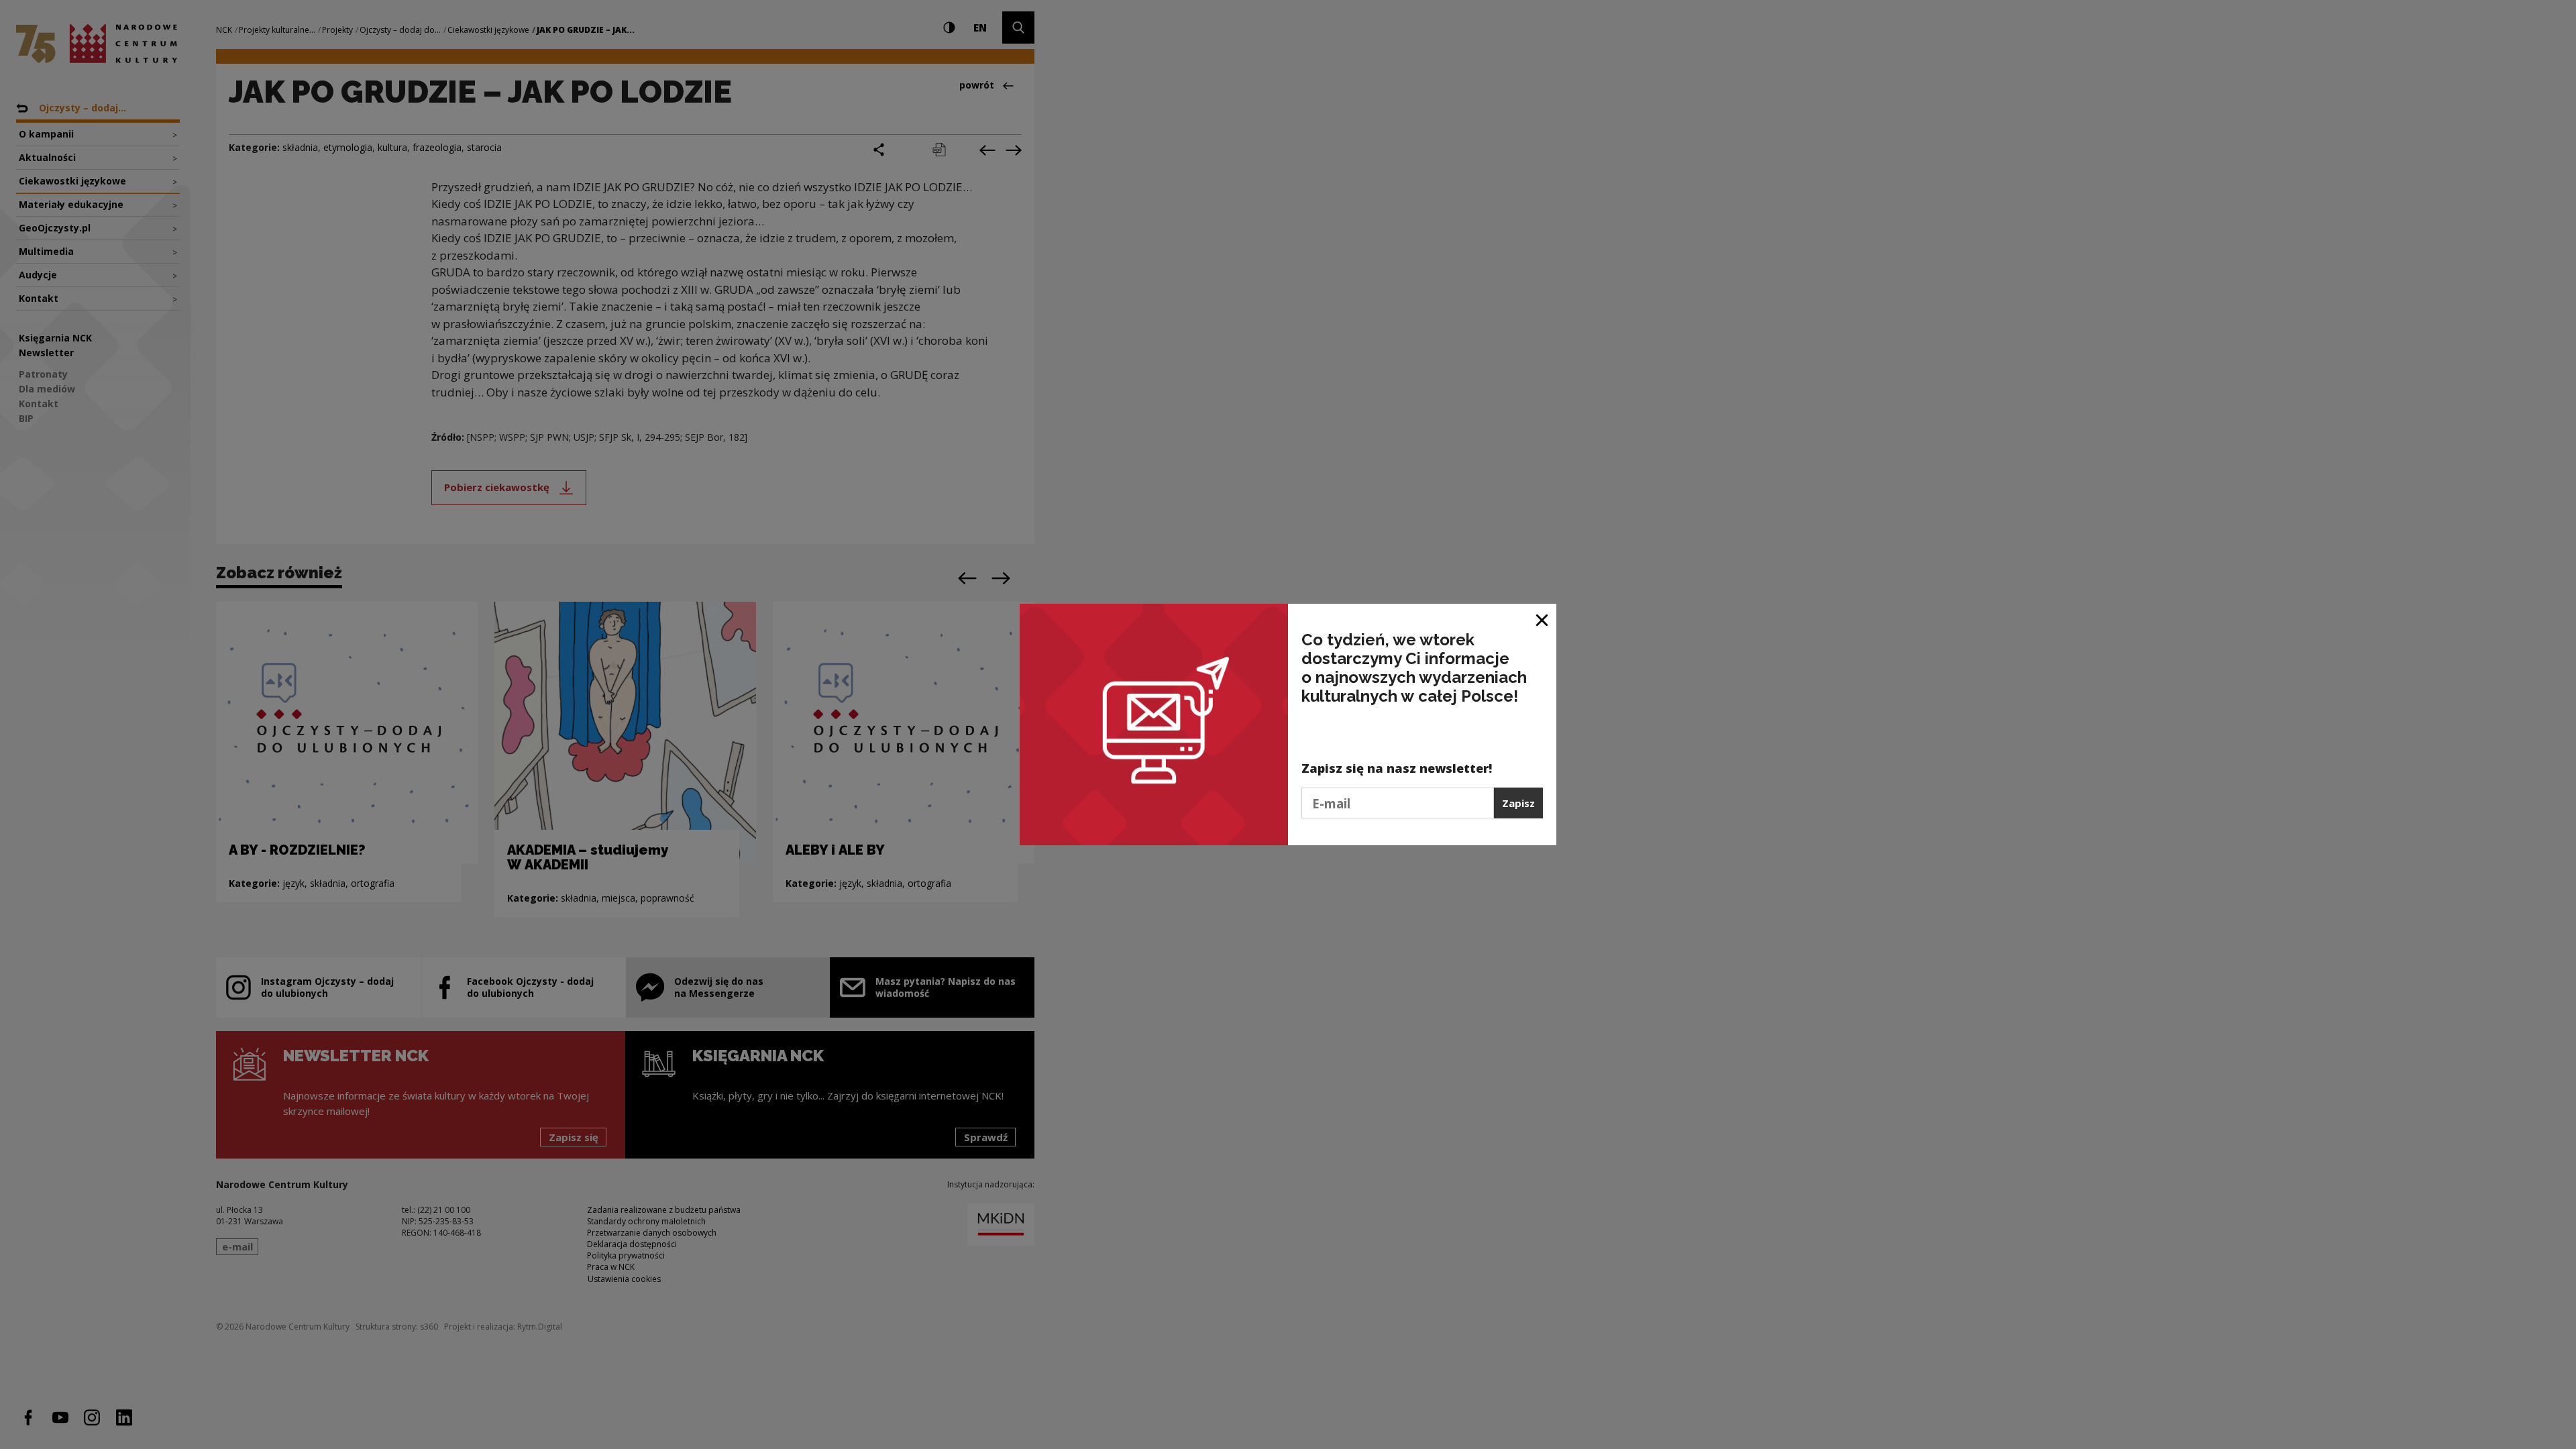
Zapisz (1518, 803)
